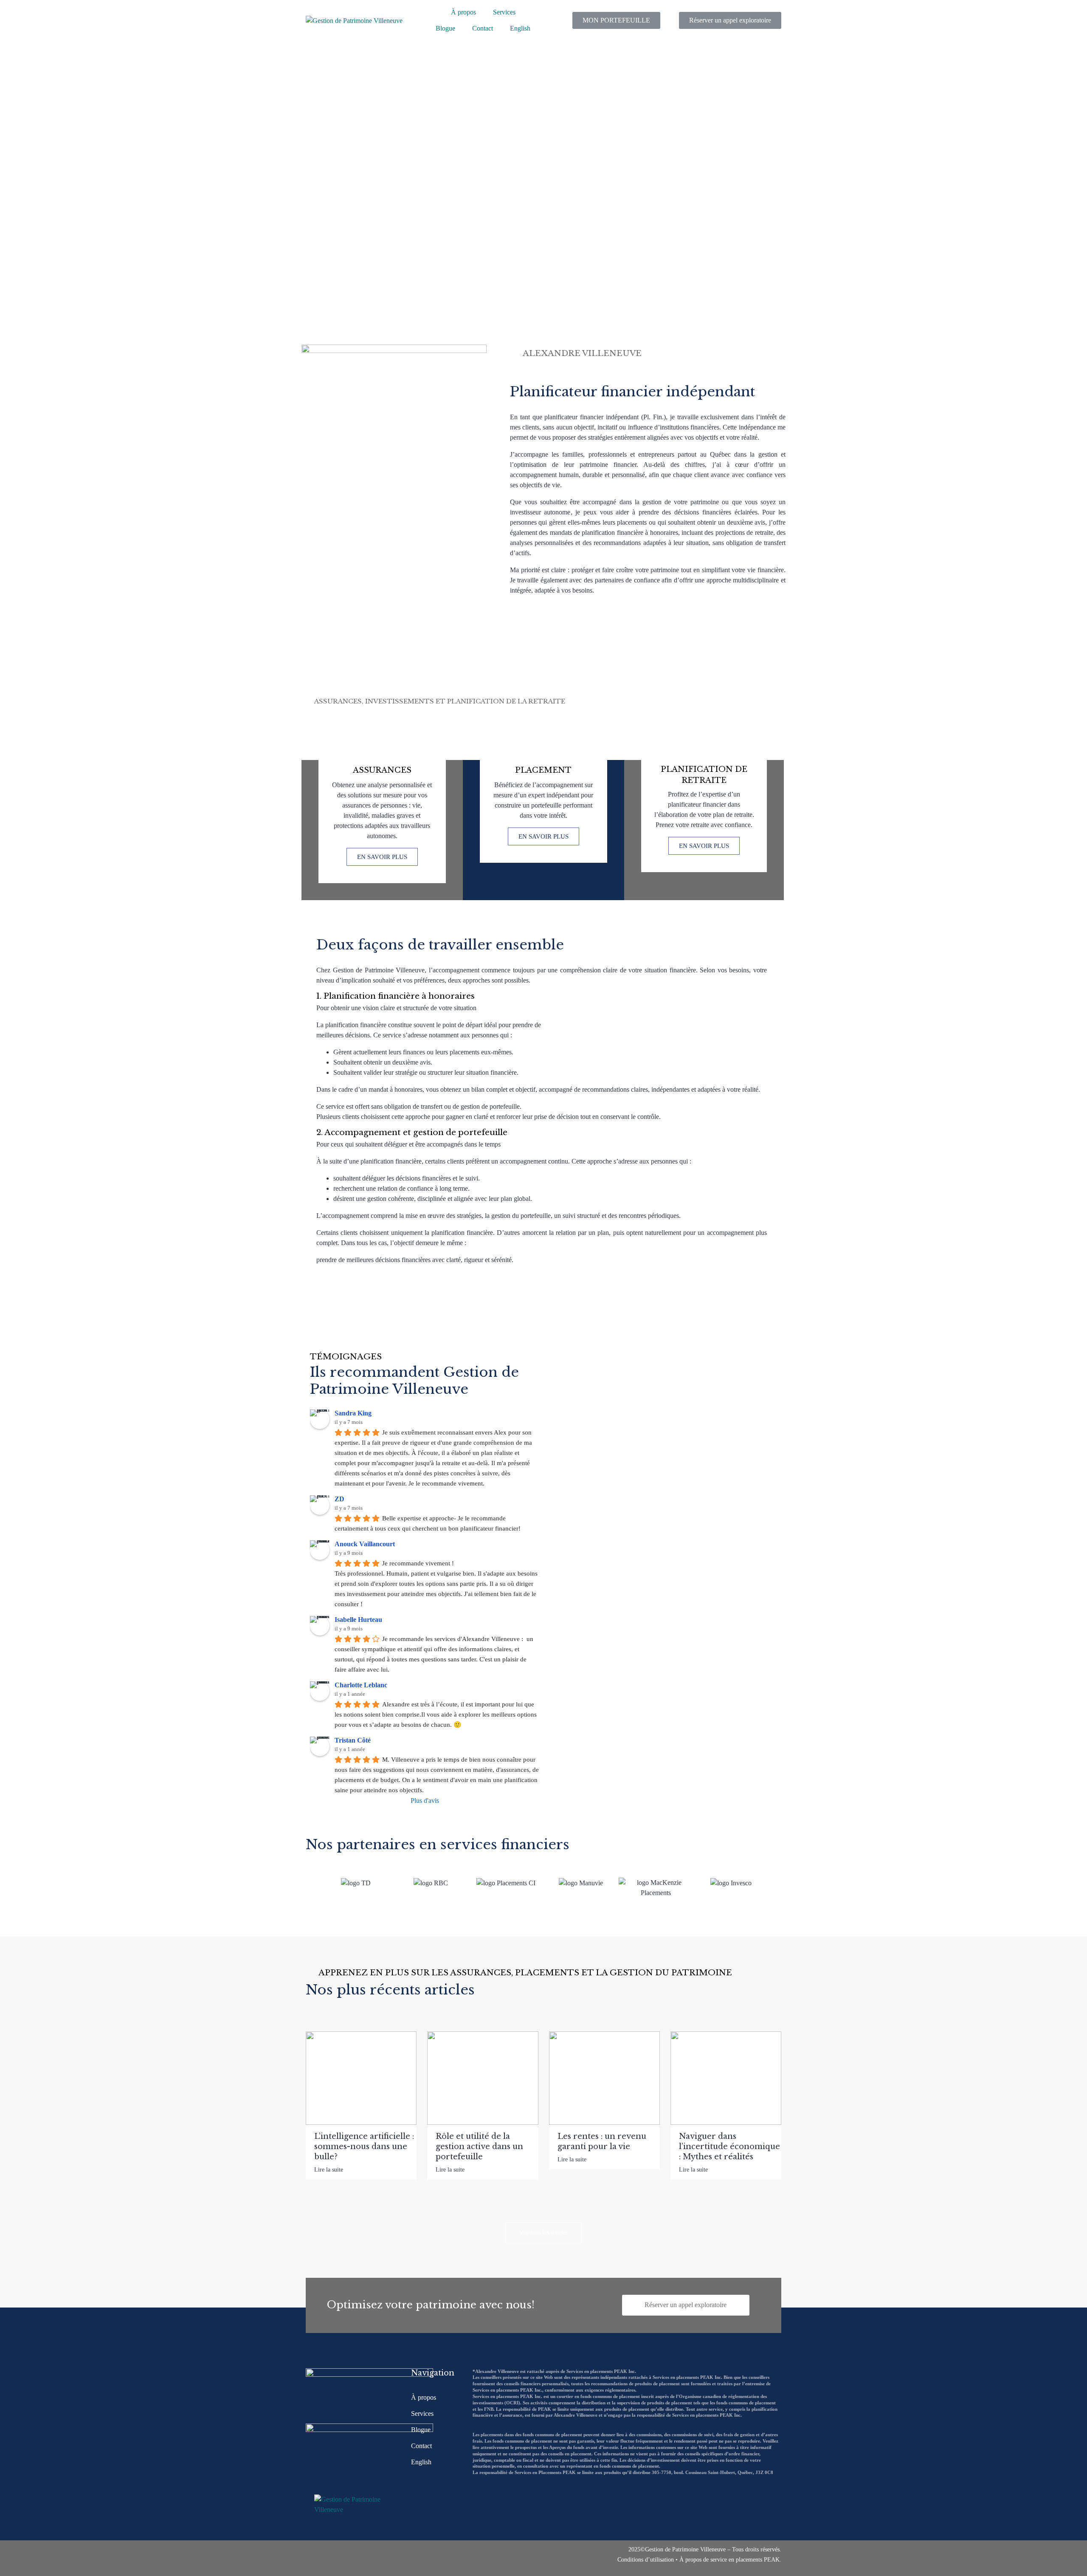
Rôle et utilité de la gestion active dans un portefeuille (479, 2147)
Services (504, 12)
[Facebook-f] (314, 2558)
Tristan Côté (353, 1740)
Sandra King (353, 1413)
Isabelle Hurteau (358, 1620)
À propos (463, 12)
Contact (483, 28)
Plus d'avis (425, 1801)
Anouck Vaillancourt (365, 1544)
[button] (310, 1882)
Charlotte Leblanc (361, 1685)
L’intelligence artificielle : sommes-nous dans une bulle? (364, 2147)
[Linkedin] (333, 2558)
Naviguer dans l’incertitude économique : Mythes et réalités (729, 2147)
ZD (339, 1499)
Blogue (445, 28)
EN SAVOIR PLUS (382, 857)
